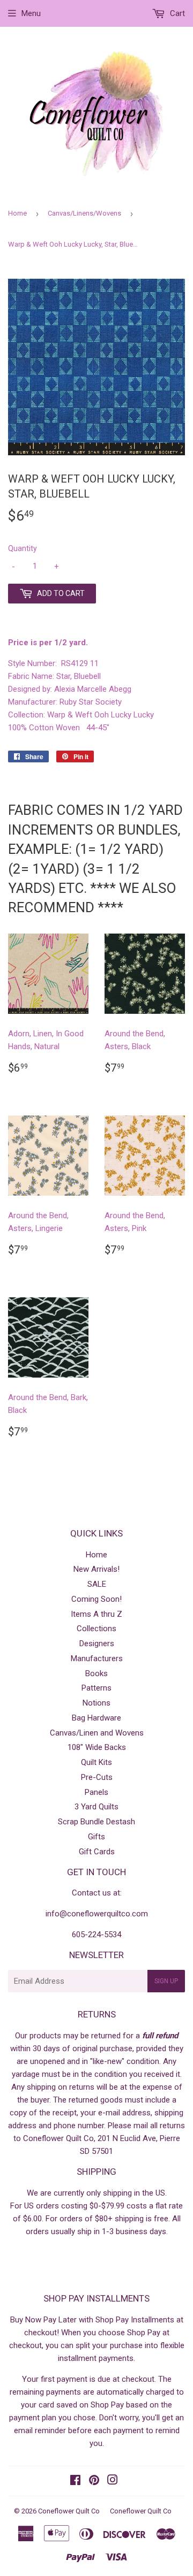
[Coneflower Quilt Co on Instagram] (113, 2481)
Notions (96, 1703)
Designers (97, 1644)
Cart (176, 13)
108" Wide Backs (97, 1747)
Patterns (96, 1688)
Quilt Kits (96, 1762)
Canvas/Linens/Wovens (84, 213)
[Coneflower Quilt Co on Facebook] (75, 2481)
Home (17, 213)
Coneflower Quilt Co (69, 2511)
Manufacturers (97, 1658)
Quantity (23, 548)
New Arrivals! (96, 1569)
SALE (97, 1584)
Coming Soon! (96, 1599)
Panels (96, 1792)
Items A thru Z (96, 1614)
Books (96, 1673)
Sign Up (166, 1981)
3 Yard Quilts (96, 1807)
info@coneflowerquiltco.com (97, 1914)
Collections (96, 1629)
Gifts (96, 1837)
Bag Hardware (96, 1718)
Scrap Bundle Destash (96, 1822)
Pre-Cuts (97, 1777)
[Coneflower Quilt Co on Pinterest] (94, 2481)
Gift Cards (97, 1852)
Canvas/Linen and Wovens (97, 1733)
